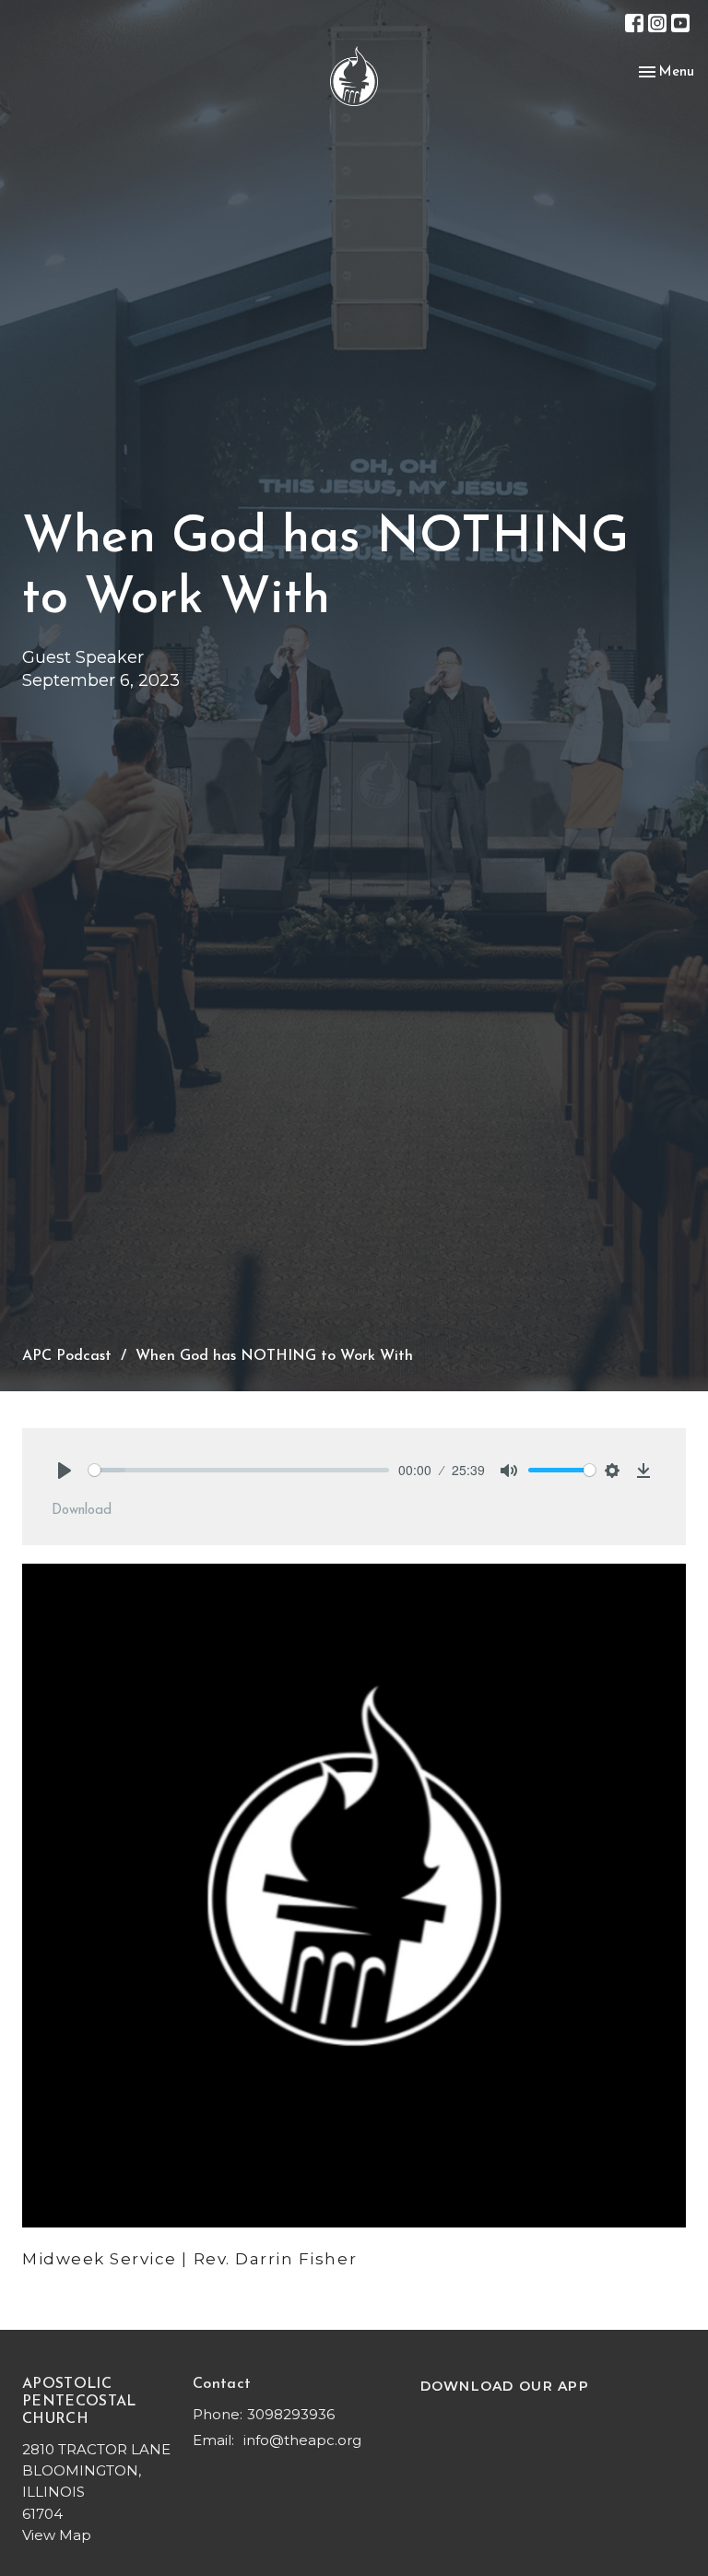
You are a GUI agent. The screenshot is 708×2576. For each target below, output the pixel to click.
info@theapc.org (302, 2440)
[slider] (239, 1470)
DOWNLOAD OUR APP (505, 2386)
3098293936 (291, 2414)
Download (82, 1511)
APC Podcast (67, 1356)
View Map (57, 2535)
